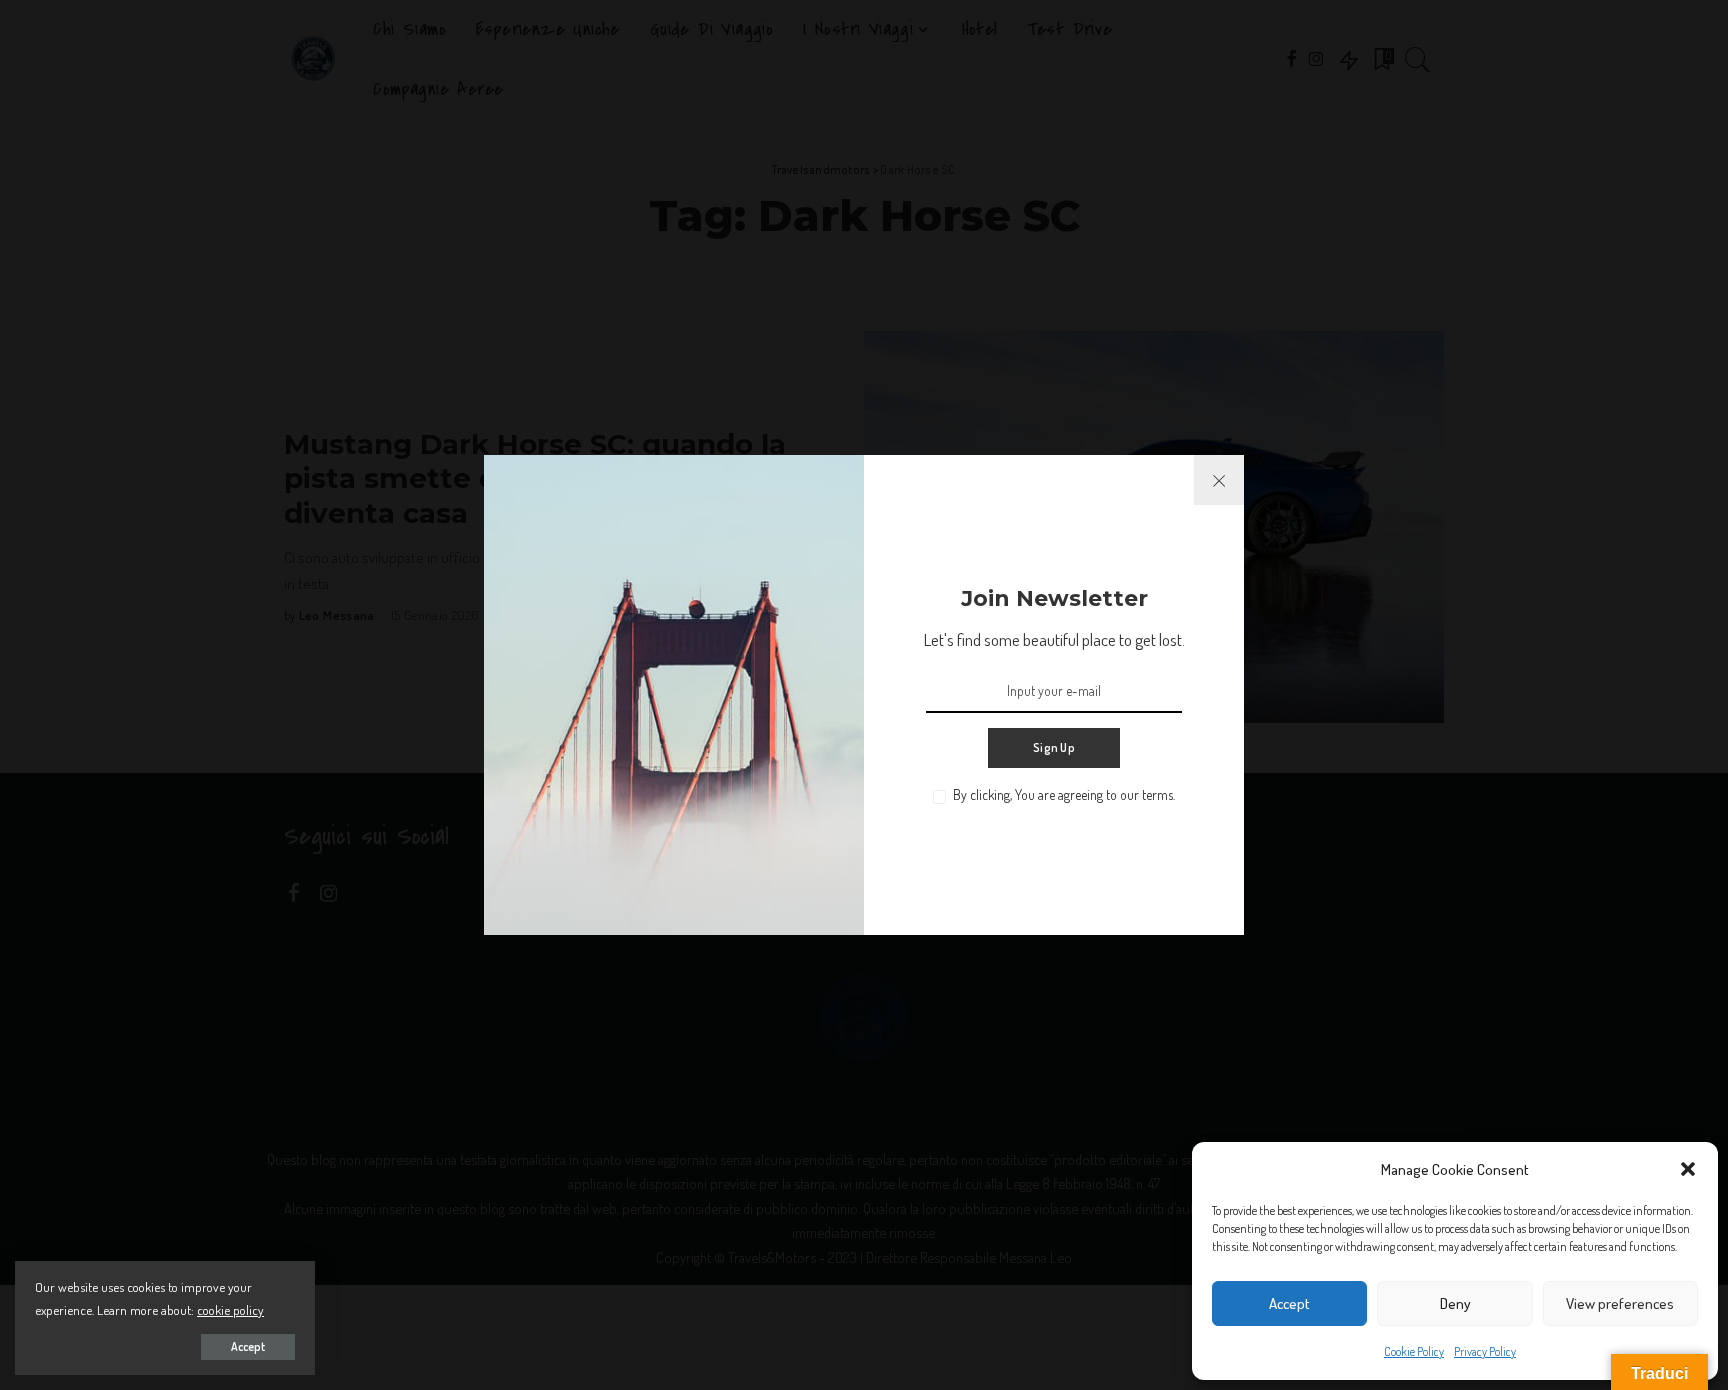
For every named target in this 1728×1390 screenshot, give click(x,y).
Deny (1455, 1303)
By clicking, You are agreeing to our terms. (1064, 794)
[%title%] (1219, 480)
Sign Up (1054, 747)
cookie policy (230, 1309)
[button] (1688, 1169)
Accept (1289, 1303)
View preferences (1620, 1303)
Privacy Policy (1485, 1351)
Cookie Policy (1414, 1351)
